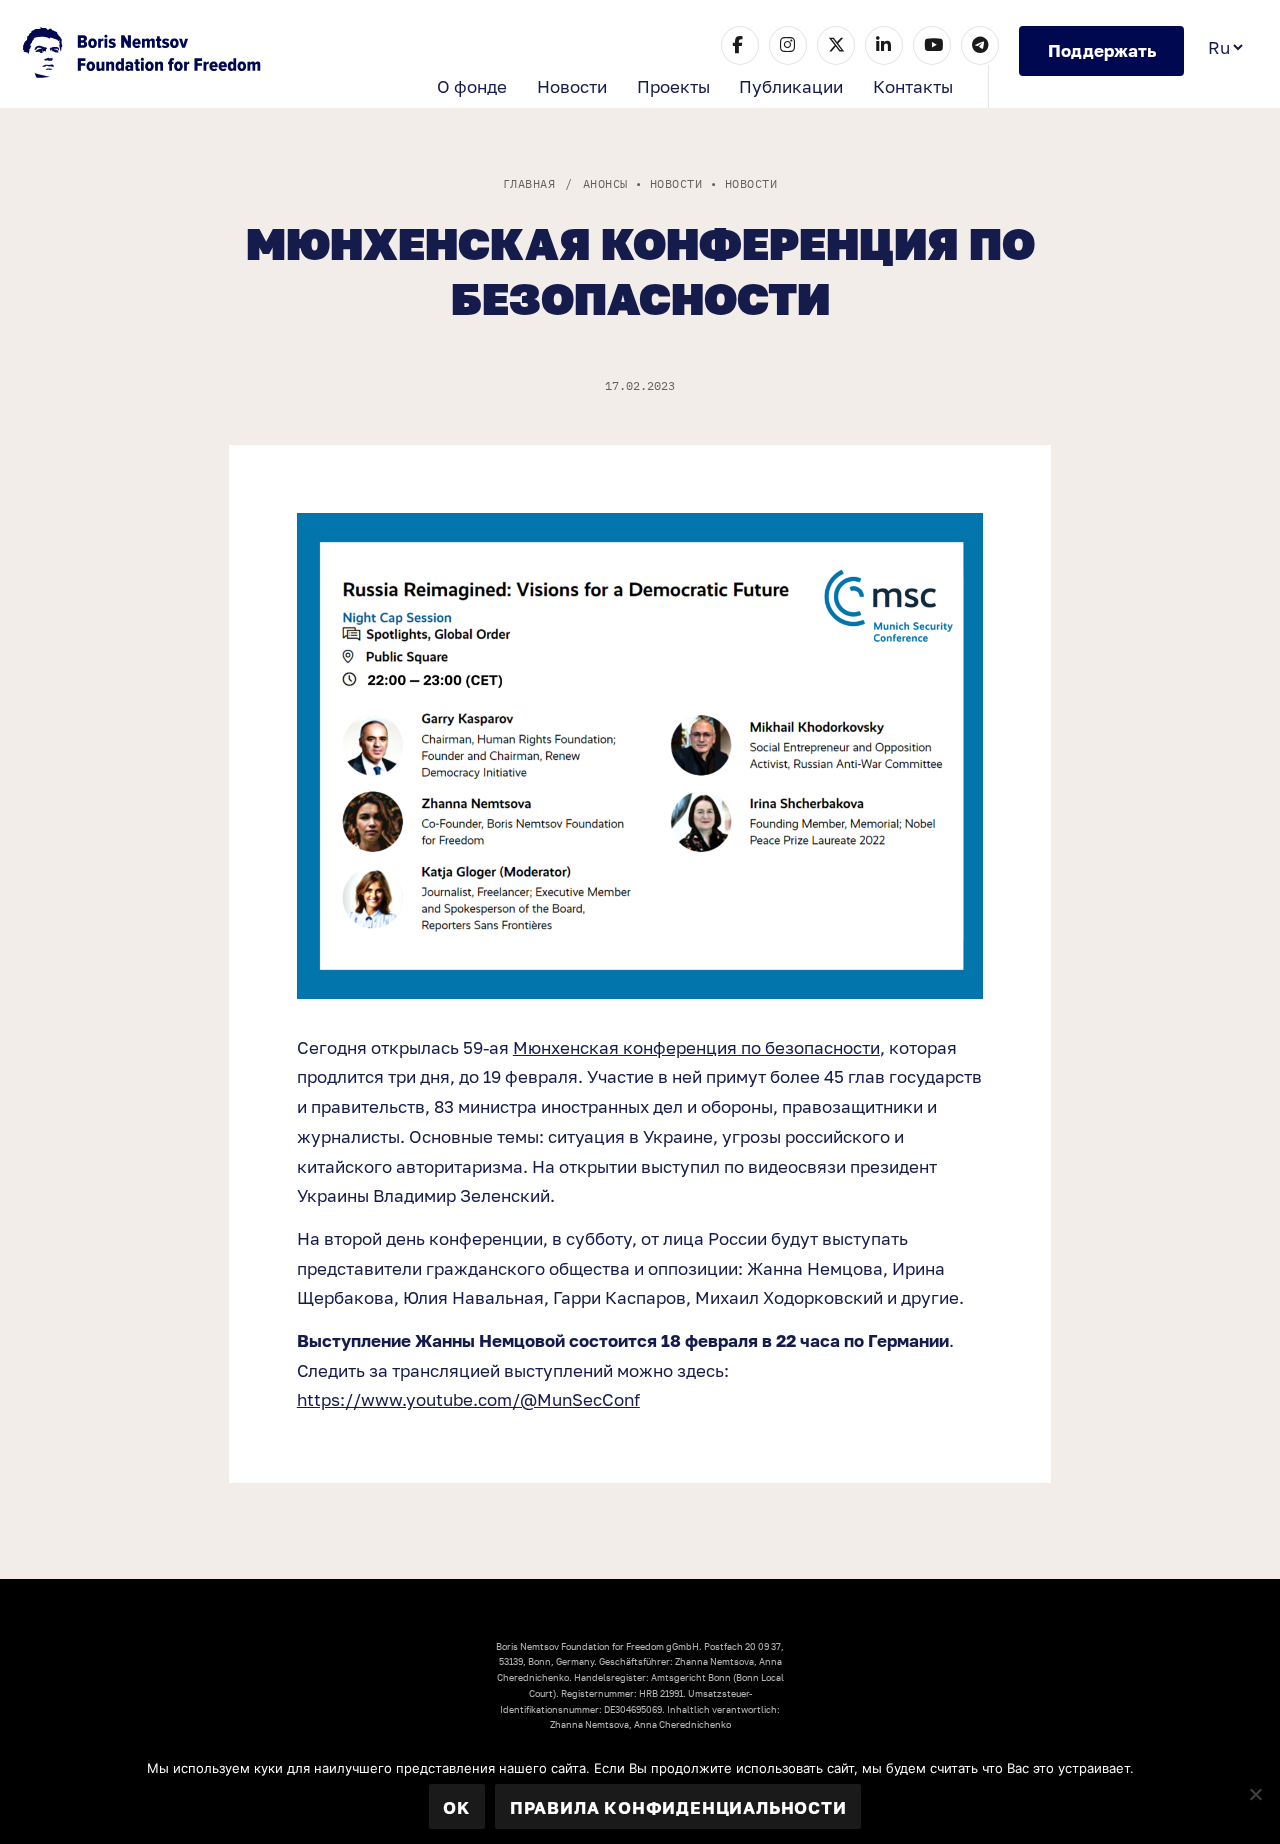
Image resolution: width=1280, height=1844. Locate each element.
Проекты (673, 86)
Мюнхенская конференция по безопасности (696, 1047)
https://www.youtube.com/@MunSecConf (468, 1399)
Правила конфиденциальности (678, 1807)
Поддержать (1102, 50)
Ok (456, 1807)
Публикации (791, 86)
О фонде (472, 86)
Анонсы (605, 183)
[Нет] (1255, 1794)
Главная (529, 183)
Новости (572, 86)
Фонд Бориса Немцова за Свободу (144, 55)
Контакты (913, 86)
